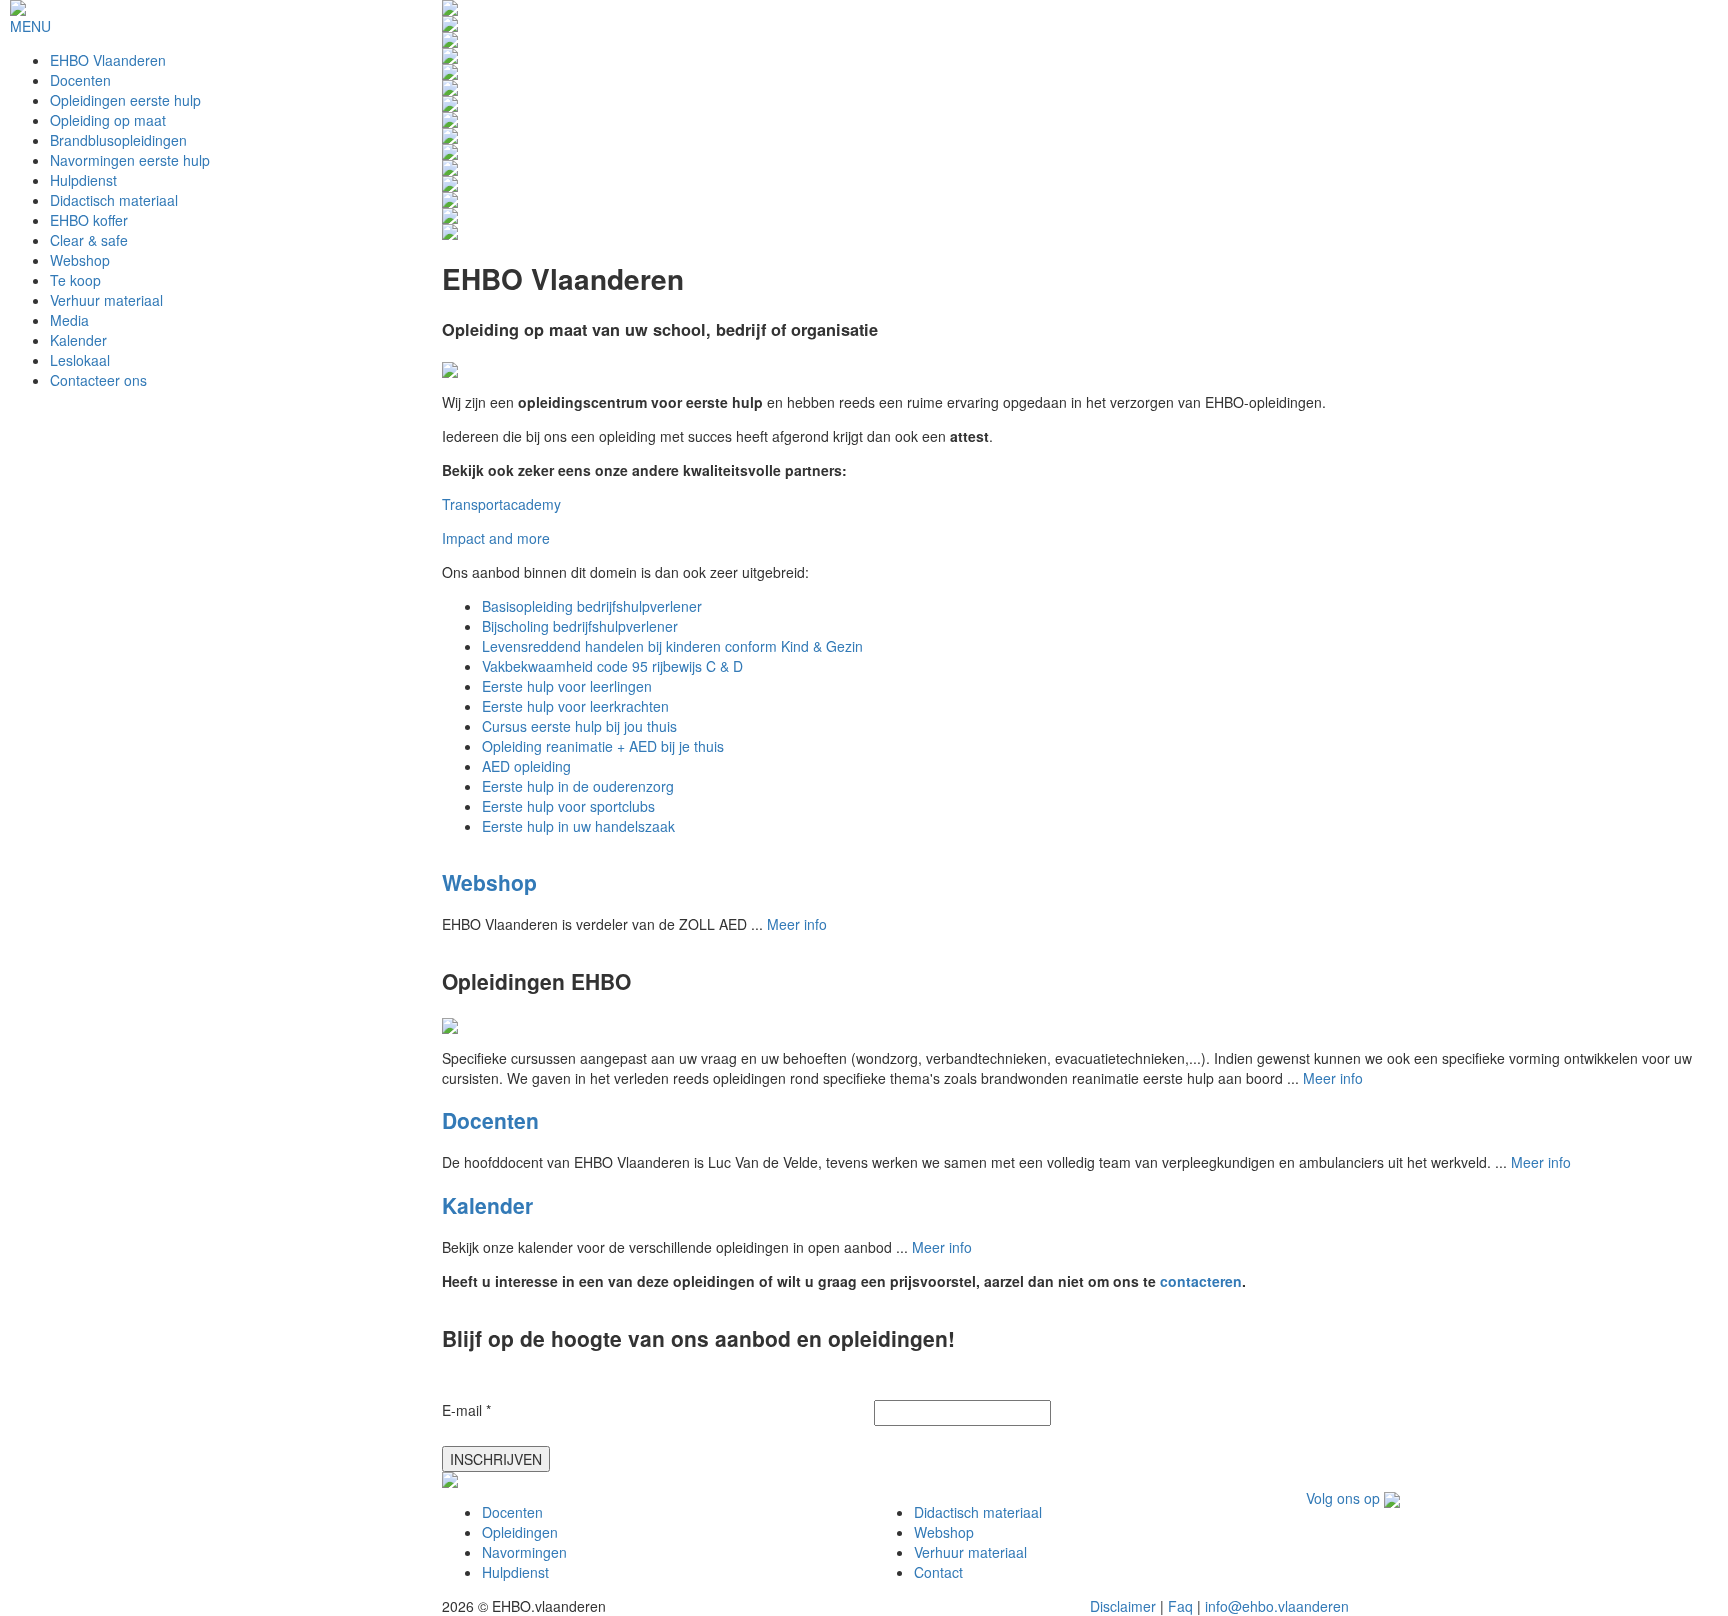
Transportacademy (501, 504)
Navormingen (524, 1552)
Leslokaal (80, 360)
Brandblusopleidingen (118, 140)
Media (69, 320)
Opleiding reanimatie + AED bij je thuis (603, 746)
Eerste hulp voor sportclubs (568, 806)
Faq (1180, 1606)
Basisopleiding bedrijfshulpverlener (592, 606)
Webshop (80, 260)
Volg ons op (1345, 1498)
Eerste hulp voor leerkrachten (575, 706)
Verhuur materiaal (106, 300)
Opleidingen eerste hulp (125, 100)
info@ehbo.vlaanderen (1277, 1606)
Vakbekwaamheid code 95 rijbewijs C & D (612, 666)
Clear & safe (89, 240)
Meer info (797, 924)
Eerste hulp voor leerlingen (567, 686)
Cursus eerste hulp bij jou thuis (579, 726)
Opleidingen (520, 1532)
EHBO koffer (89, 220)
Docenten (80, 80)
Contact (938, 1572)
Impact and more (496, 538)
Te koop (75, 280)
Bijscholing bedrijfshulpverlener (580, 626)
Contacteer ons (98, 380)
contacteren (1201, 1281)
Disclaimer (1123, 1606)
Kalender (78, 340)
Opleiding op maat (108, 120)
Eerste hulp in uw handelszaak (578, 826)
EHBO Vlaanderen (108, 60)
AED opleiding (526, 766)
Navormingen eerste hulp (130, 160)
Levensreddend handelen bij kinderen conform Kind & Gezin (672, 646)
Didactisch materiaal (114, 200)
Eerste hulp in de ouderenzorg (578, 786)
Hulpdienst (83, 180)
